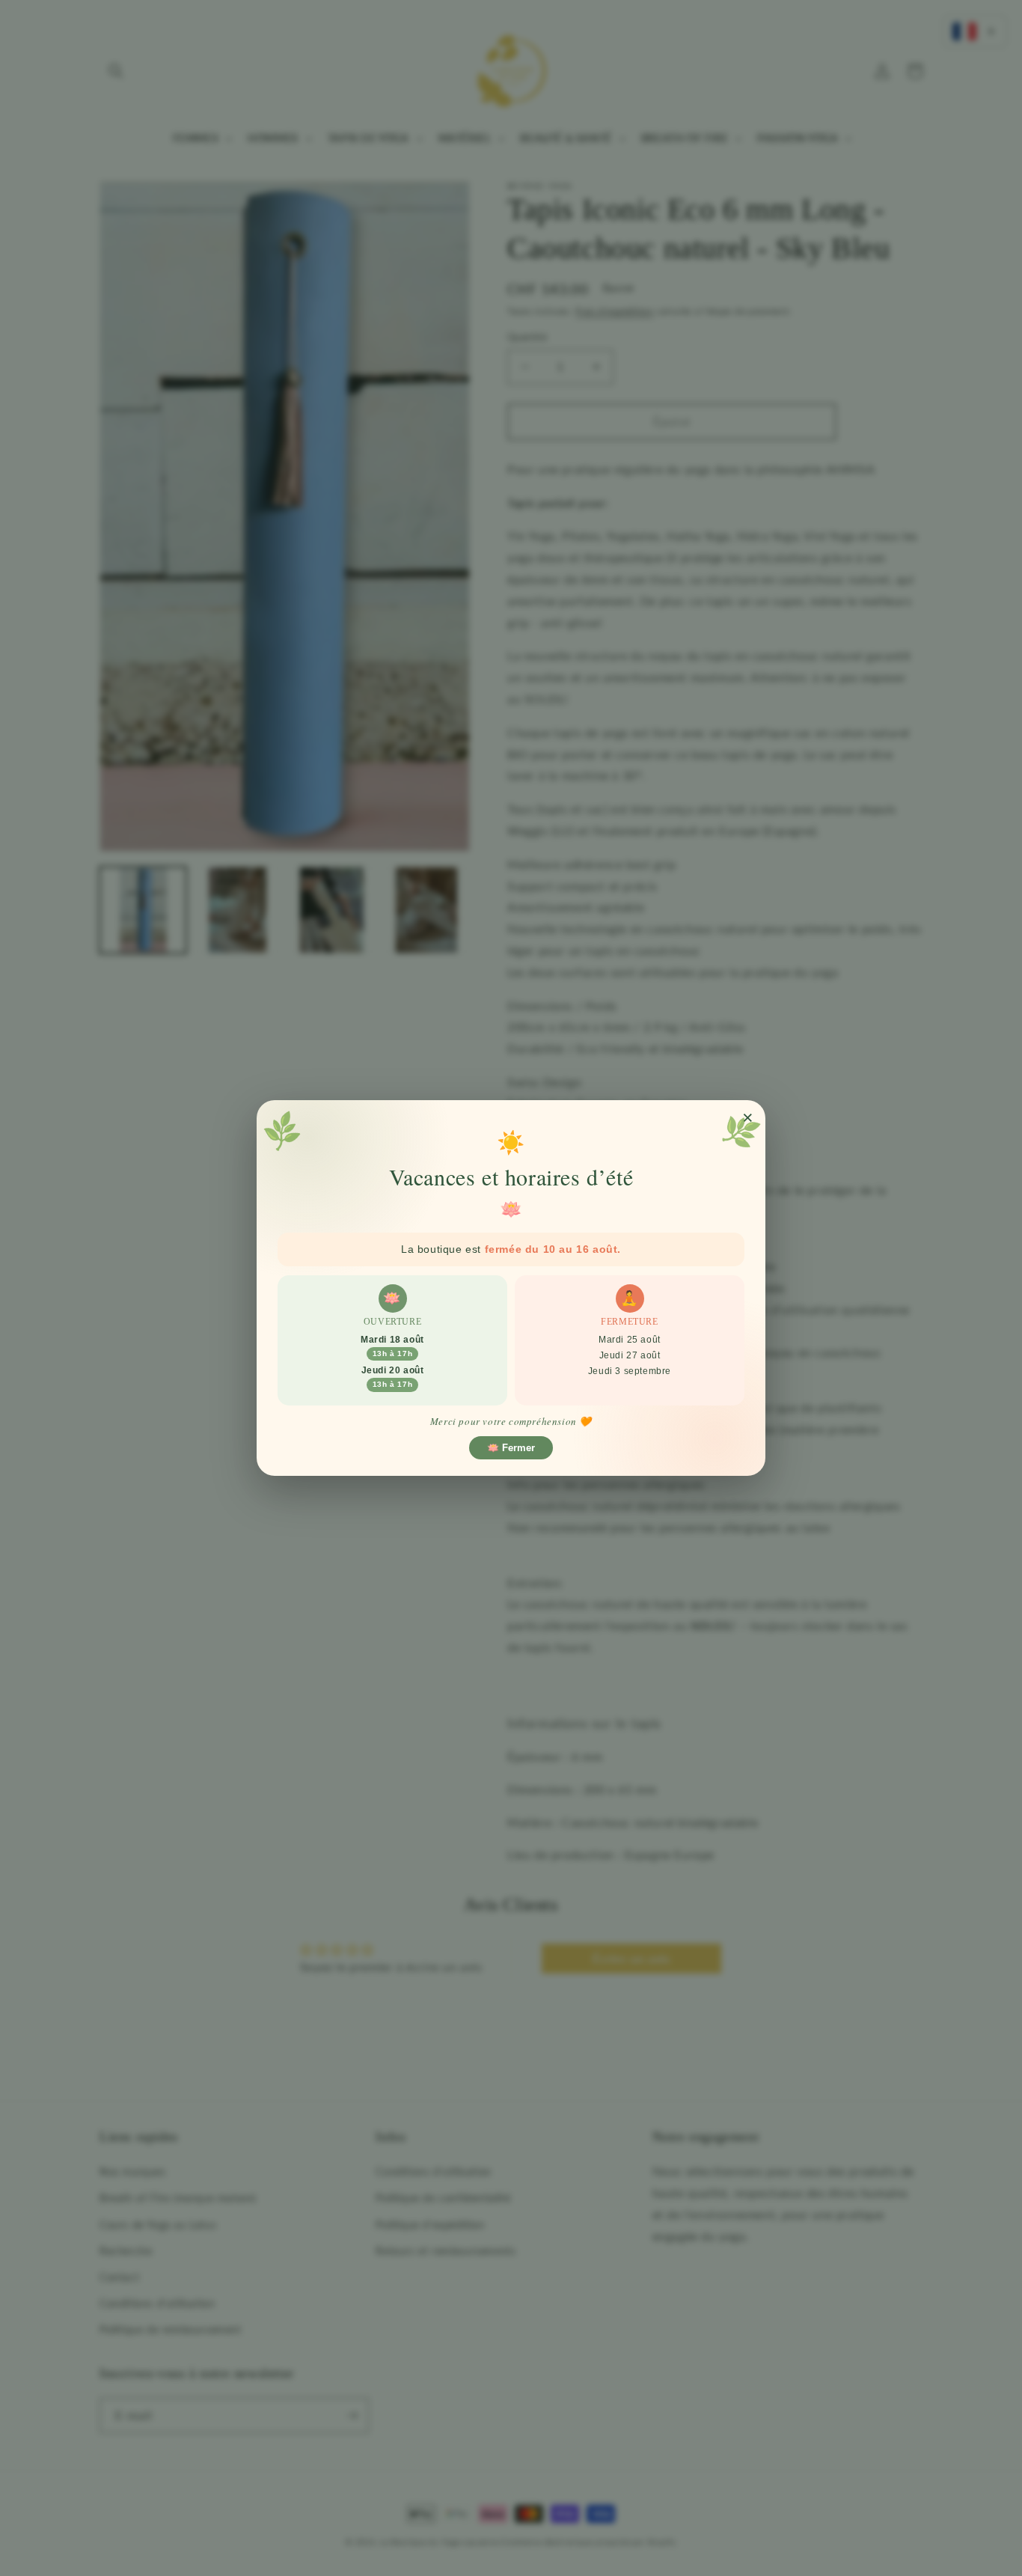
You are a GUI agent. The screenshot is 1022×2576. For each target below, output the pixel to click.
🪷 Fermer (511, 1448)
